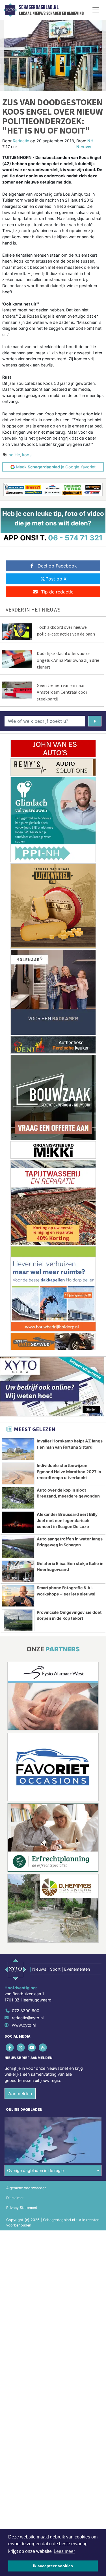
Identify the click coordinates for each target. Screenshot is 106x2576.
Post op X (56, 579)
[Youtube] (32, 2047)
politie (14, 455)
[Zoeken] (95, 721)
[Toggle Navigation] (96, 10)
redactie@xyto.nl (28, 2018)
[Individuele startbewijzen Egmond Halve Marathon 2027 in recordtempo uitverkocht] (18, 1473)
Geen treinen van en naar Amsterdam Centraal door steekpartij (62, 692)
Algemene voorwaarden (26, 2188)
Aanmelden (20, 2093)
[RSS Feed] (43, 2047)
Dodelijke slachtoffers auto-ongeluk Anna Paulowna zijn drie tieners (68, 660)
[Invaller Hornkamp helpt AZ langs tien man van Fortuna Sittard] (18, 1449)
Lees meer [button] (64, 2551)
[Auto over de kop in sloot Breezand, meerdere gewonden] (18, 1498)
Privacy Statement (22, 2208)
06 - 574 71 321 (75, 538)
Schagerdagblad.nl (39, 7)
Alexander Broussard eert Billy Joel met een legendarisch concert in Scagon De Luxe (67, 1520)
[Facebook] (10, 2047)
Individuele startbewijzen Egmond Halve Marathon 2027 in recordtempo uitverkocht (69, 1472)
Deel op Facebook (57, 566)
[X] (21, 2047)
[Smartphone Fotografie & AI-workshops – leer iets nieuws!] (18, 1596)
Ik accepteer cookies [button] (53, 2566)
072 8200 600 (26, 2011)
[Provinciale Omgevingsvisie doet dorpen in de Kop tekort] (18, 1620)
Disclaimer (15, 2198)
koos (27, 455)
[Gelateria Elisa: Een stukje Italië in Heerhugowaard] (18, 1571)
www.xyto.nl (24, 2025)
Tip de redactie (57, 592)
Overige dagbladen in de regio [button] (35, 2170)
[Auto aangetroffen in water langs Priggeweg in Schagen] (18, 1547)
